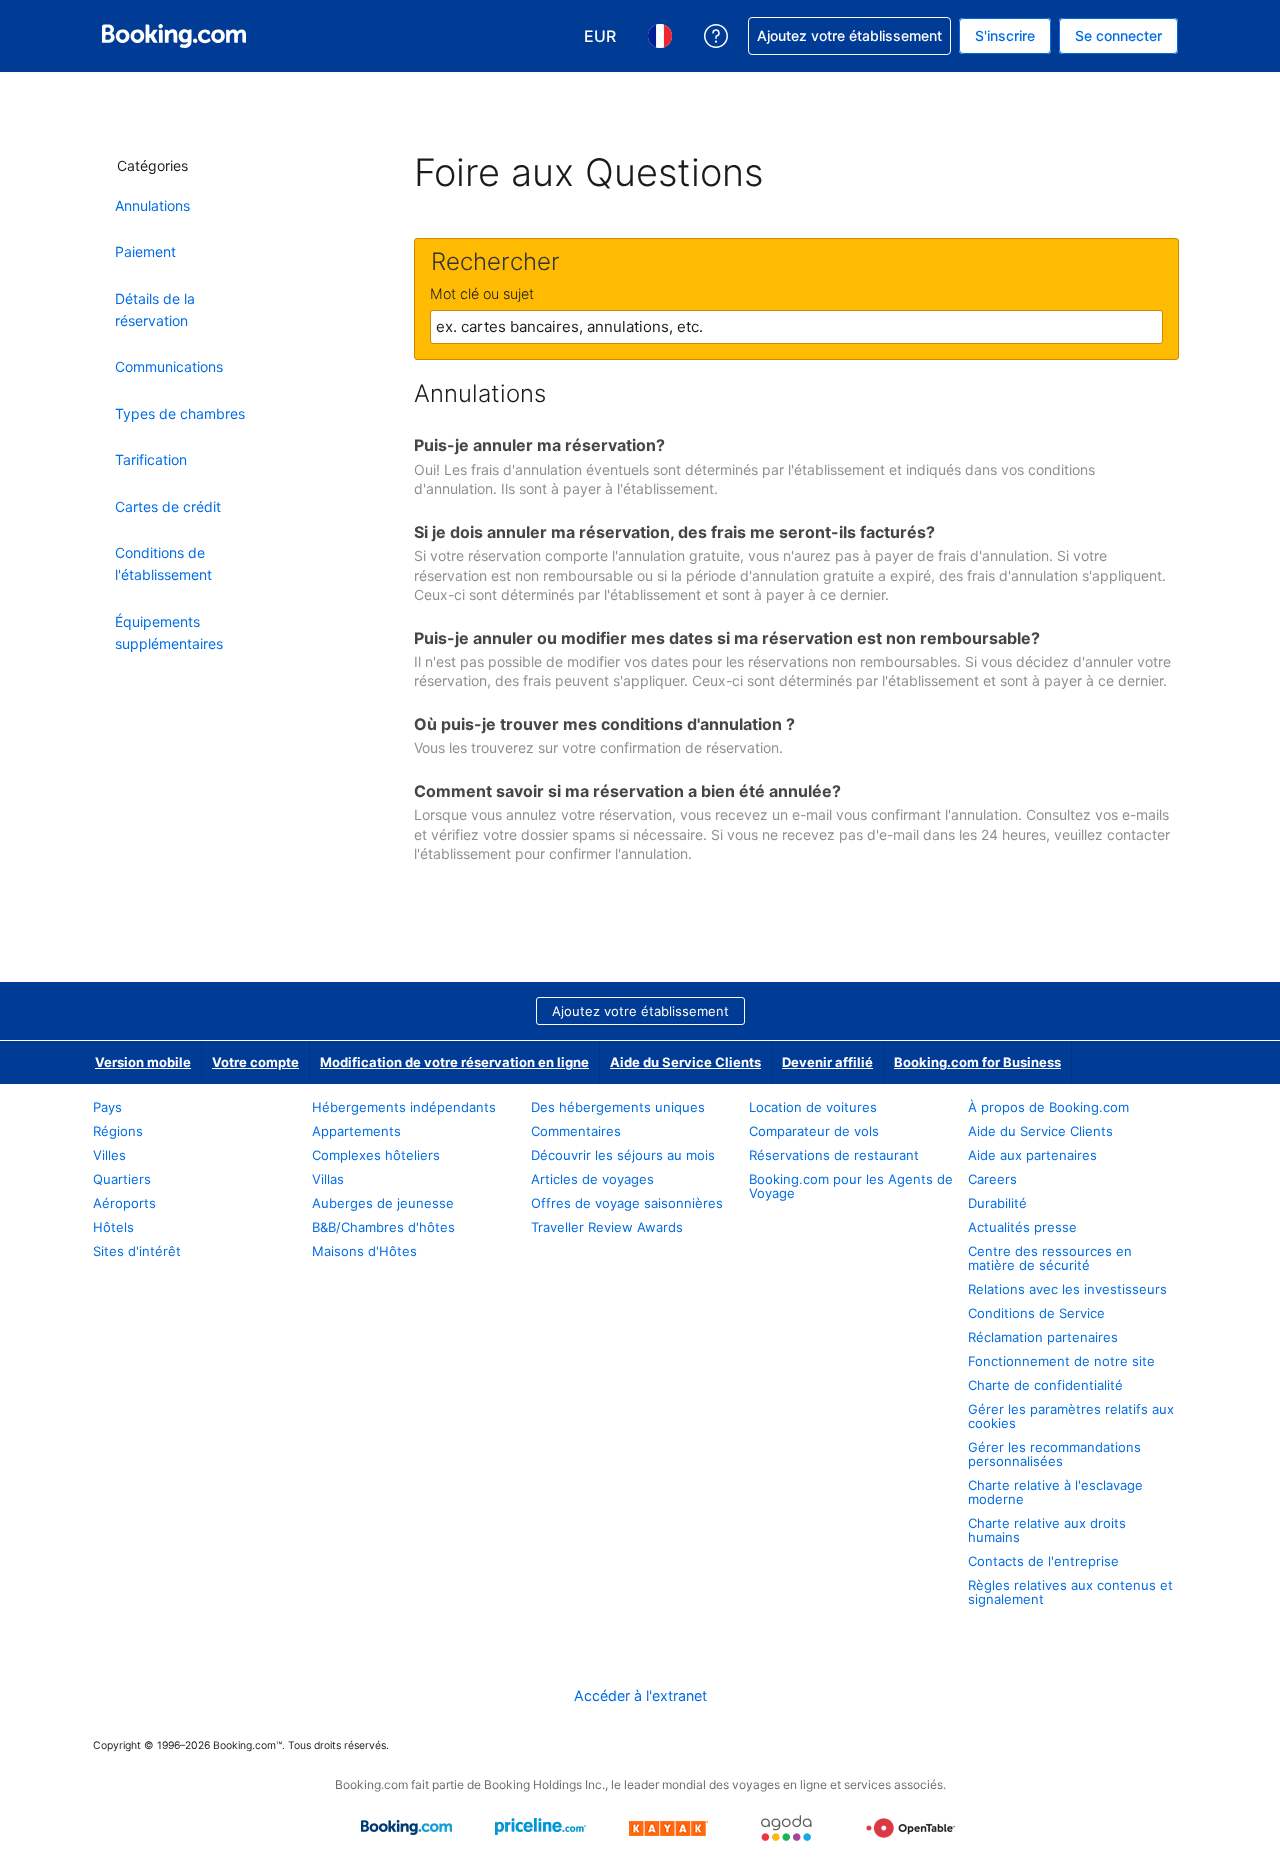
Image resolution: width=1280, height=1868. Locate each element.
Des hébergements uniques (618, 1107)
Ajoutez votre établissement (640, 1011)
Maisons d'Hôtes (364, 1251)
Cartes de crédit (168, 506)
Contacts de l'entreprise (1043, 1561)
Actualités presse (1022, 1227)
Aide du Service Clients (685, 1062)
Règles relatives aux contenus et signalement (1070, 1592)
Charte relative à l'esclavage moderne (1055, 1492)
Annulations (152, 205)
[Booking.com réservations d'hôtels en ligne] (174, 36)
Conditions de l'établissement (163, 563)
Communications (169, 366)
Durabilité (997, 1203)
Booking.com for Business (977, 1062)
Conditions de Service (1036, 1313)
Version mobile (143, 1062)
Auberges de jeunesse (383, 1203)
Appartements (356, 1131)
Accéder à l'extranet (640, 1695)
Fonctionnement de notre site (1061, 1361)
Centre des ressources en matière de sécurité (1050, 1258)
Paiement (145, 251)
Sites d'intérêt (139, 1251)
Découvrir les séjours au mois (623, 1155)
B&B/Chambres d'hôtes (383, 1227)
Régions (118, 1131)
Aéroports (124, 1203)
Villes (109, 1155)
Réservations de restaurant (834, 1155)
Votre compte (255, 1062)
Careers (992, 1179)
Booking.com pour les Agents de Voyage (851, 1186)
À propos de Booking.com (1048, 1107)
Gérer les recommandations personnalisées (1054, 1454)
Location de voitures (813, 1107)
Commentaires (576, 1131)
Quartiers (122, 1179)
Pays (107, 1107)
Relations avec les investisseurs (1067, 1289)
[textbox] (796, 327)
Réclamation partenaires (1043, 1337)
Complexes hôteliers (376, 1155)
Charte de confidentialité (1045, 1385)
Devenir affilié (827, 1062)
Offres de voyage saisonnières (627, 1203)
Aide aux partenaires (1032, 1155)
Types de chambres (180, 413)
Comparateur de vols (814, 1131)
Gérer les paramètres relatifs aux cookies (1071, 1416)
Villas (328, 1179)
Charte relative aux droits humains (1047, 1530)
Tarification (151, 459)
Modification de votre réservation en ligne (454, 1062)
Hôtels (113, 1227)
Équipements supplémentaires (169, 632)
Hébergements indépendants (404, 1107)
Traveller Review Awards (607, 1227)
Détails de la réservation (155, 309)
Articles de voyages (592, 1179)
